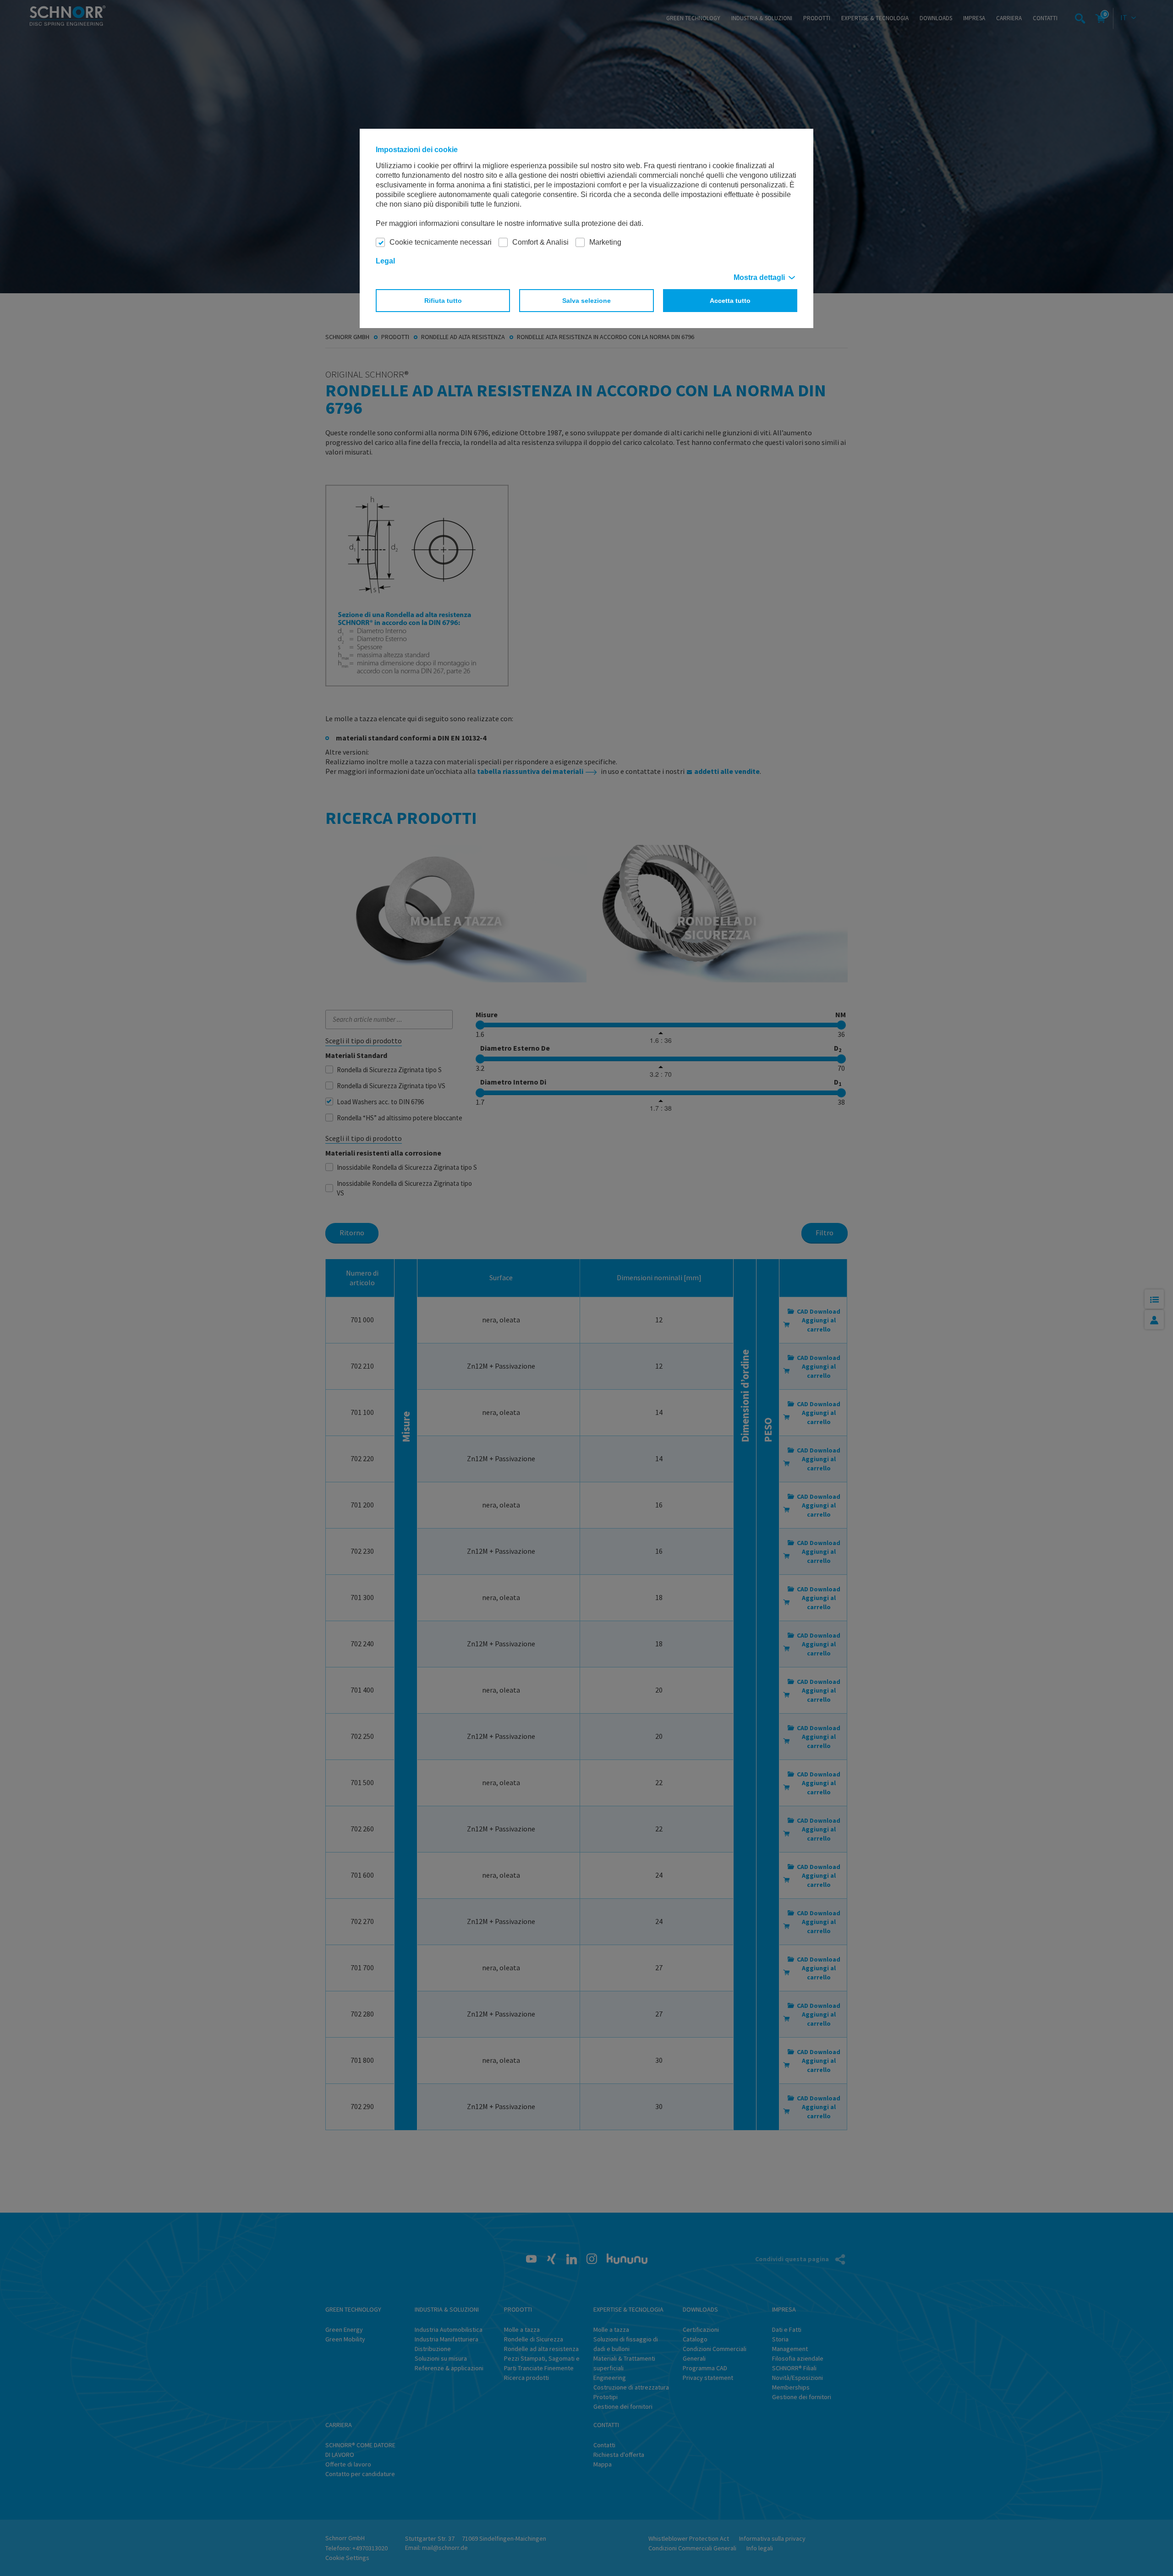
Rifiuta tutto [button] (443, 301)
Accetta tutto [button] (730, 301)
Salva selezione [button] (586, 301)
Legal (385, 261)
